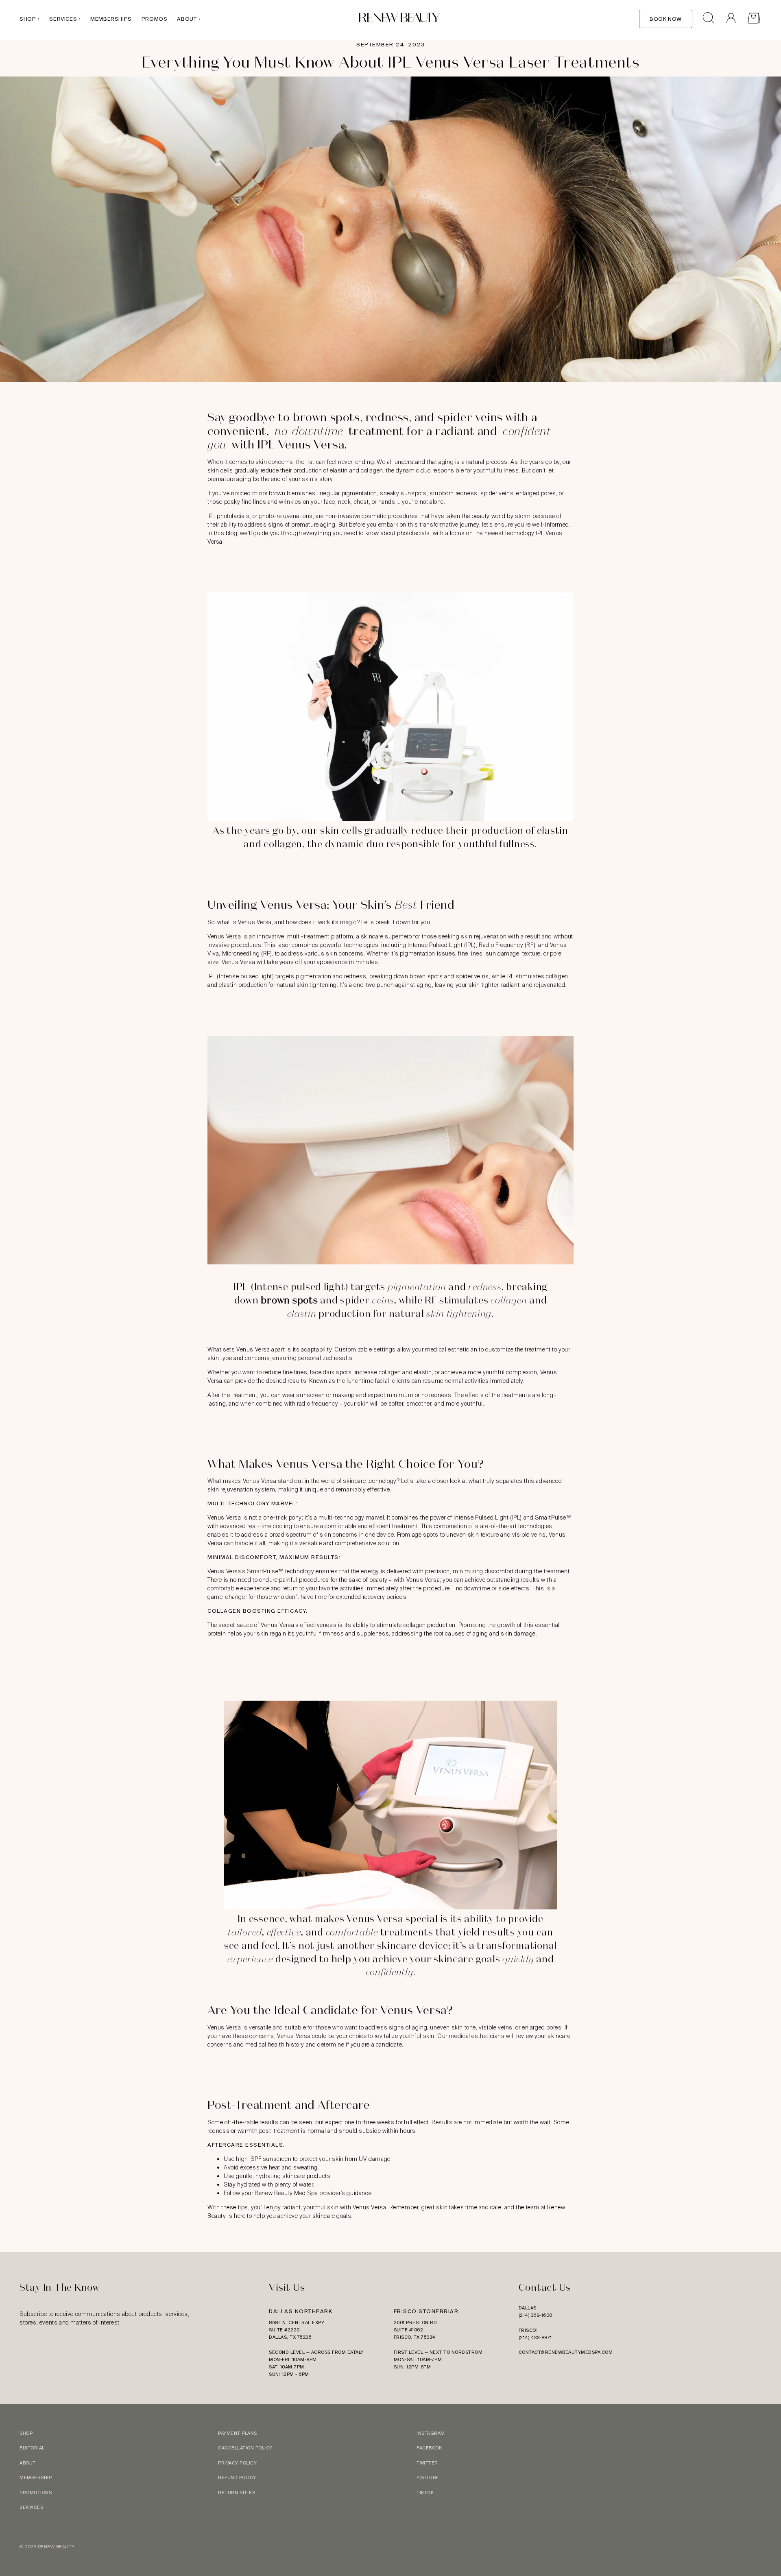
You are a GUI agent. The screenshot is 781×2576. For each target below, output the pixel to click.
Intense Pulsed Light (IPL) (488, 1518)
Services (63, 19)
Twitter (427, 2463)
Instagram (431, 2433)
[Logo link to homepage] (399, 19)
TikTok (425, 2493)
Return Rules (237, 2493)
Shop (28, 19)
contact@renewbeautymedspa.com (566, 2352)
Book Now (666, 19)
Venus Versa (253, 1349)
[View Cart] (754, 19)
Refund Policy (237, 2478)
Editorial (32, 2448)
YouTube (428, 2478)
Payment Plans (238, 2433)
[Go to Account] (731, 19)
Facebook (429, 2448)
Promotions (36, 2493)
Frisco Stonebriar (426, 2311)
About (187, 19)
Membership (36, 2478)
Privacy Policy (237, 2463)
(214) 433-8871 (535, 2338)
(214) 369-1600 (536, 2315)
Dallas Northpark (301, 2311)
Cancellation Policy (245, 2448)
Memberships (111, 19)
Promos (155, 19)
